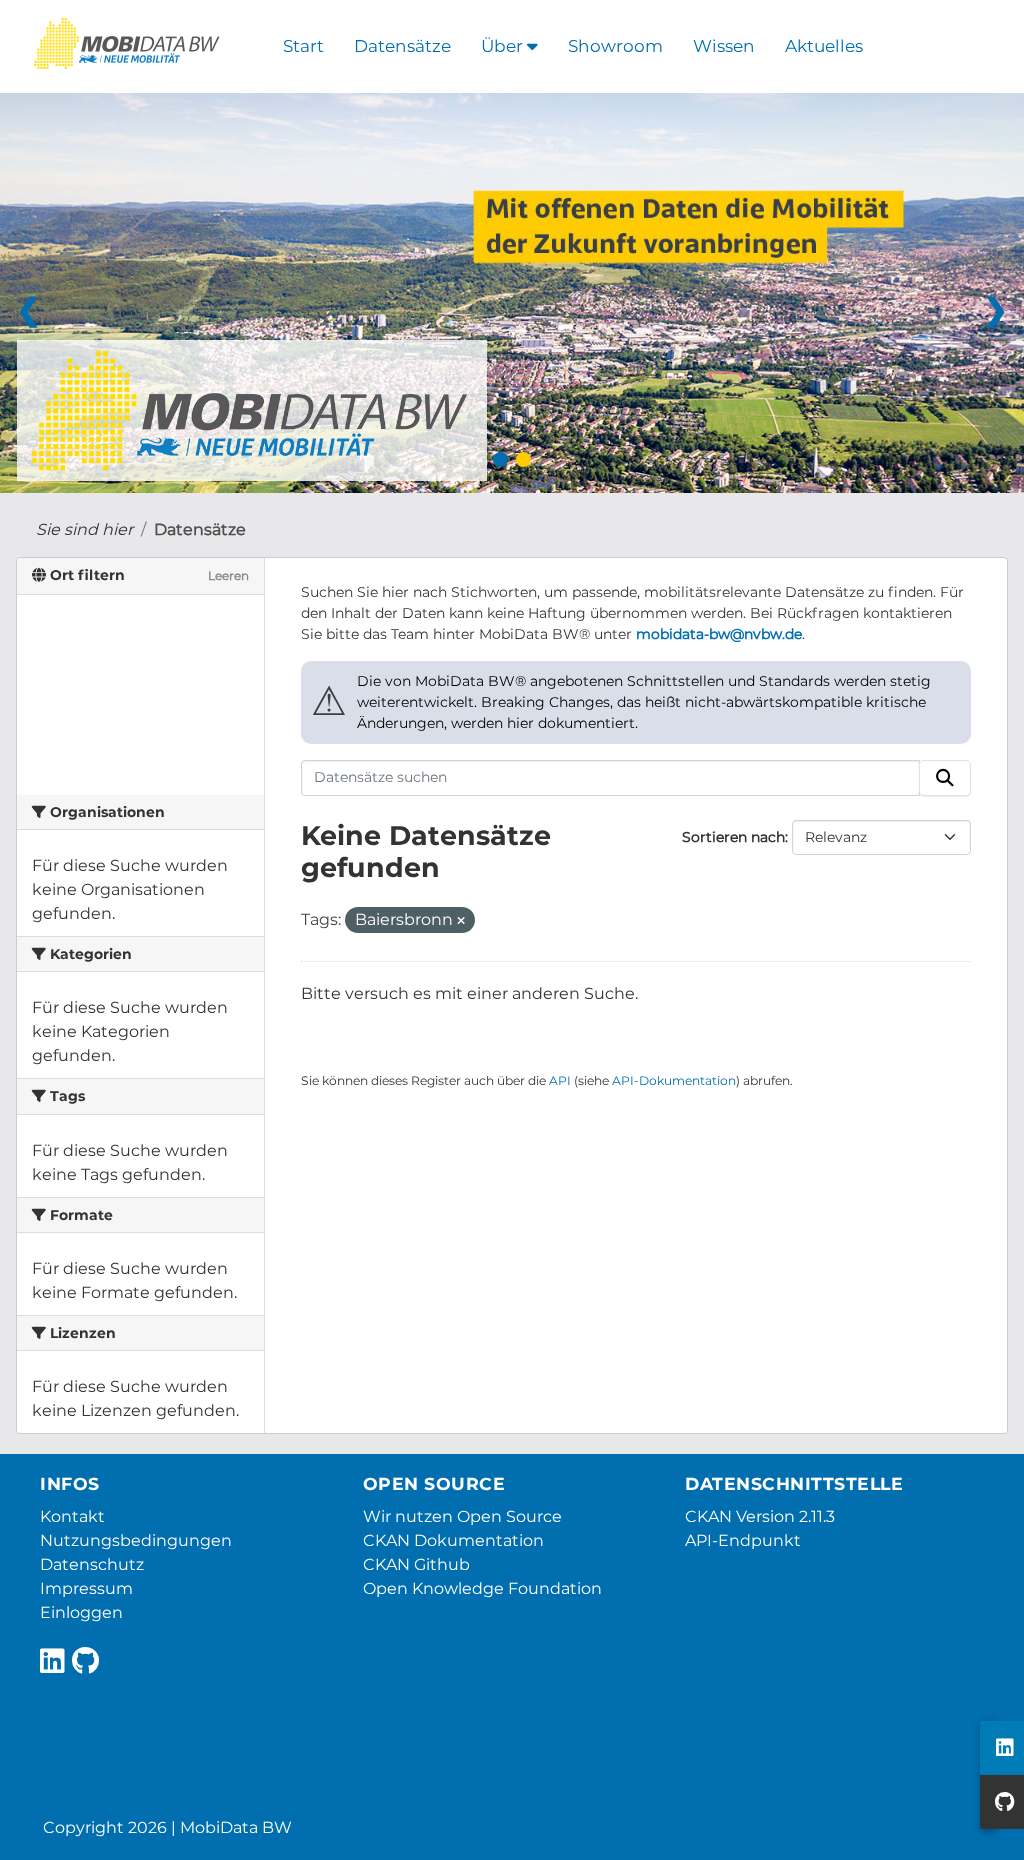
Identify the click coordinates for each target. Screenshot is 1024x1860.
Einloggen (81, 1612)
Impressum (86, 1588)
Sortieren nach (733, 837)
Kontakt (72, 1516)
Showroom (615, 46)
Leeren (228, 575)
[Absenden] (945, 778)
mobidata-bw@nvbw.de (719, 634)
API (560, 1080)
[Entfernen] (461, 921)
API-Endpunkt (743, 1540)
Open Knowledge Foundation (482, 1588)
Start (303, 46)
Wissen (724, 46)
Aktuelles (824, 46)
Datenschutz (92, 1564)
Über (504, 46)
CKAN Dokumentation (453, 1540)
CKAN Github (416, 1564)
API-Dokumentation (674, 1080)
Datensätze (402, 46)
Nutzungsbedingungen (136, 1540)
